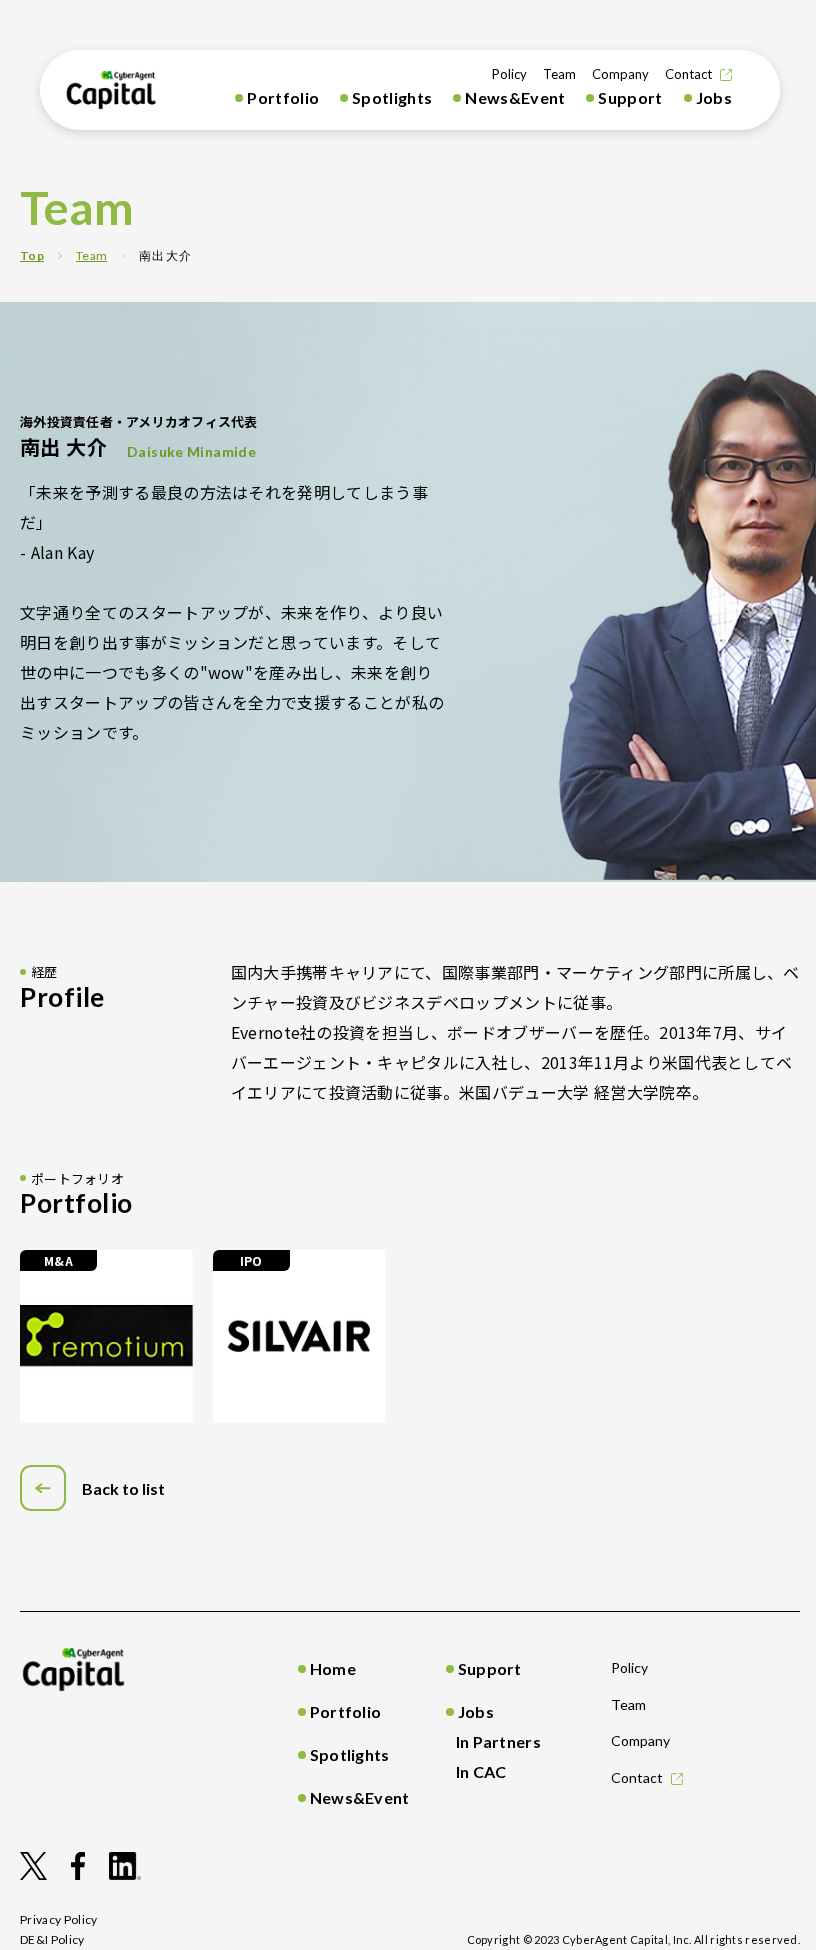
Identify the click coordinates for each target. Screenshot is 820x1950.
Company (620, 74)
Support (630, 97)
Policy (509, 74)
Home (333, 1668)
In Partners (499, 1741)
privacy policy (59, 1919)
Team (559, 74)
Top (32, 255)
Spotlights (392, 97)
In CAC (481, 1771)
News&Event (515, 97)
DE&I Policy (52, 1939)
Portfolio (283, 97)
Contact (688, 74)
